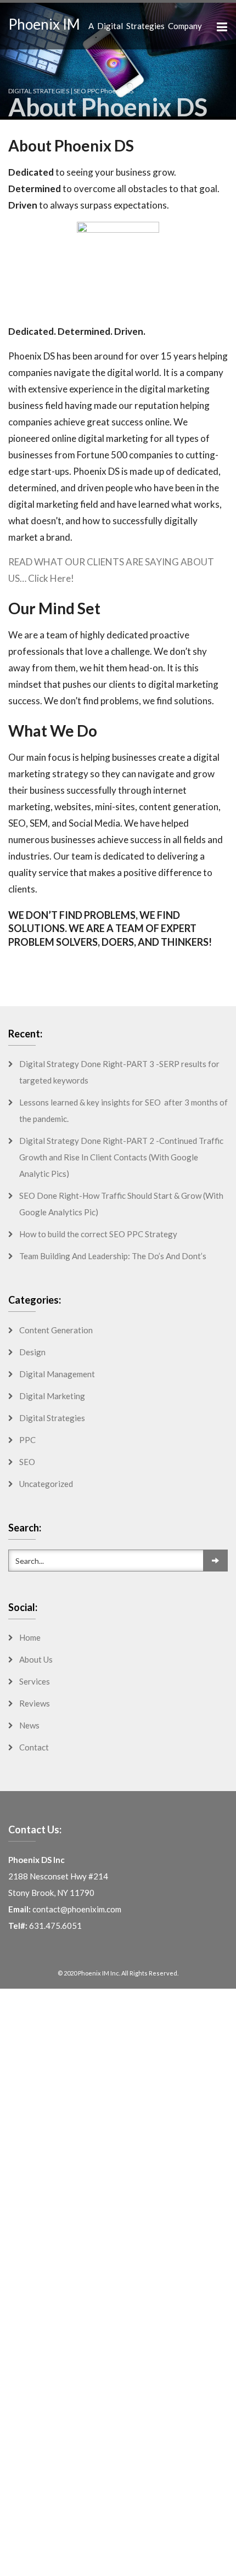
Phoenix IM (44, 24)
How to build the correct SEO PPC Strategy (98, 1234)
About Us (36, 1659)
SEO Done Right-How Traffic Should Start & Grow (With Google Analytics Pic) (121, 1204)
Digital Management (57, 1374)
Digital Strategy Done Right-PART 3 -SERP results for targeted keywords (119, 1072)
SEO (27, 1462)
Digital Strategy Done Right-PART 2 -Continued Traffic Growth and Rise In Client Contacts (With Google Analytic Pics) (121, 1157)
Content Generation (56, 1330)
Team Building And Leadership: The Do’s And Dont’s (113, 1256)
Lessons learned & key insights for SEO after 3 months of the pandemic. (123, 1110)
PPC (27, 1440)
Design (32, 1352)
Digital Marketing (52, 1396)
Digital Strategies (52, 1418)
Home (30, 1637)
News (29, 1725)
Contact (34, 1747)
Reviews (35, 1703)
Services (35, 1681)
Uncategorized (46, 1484)
